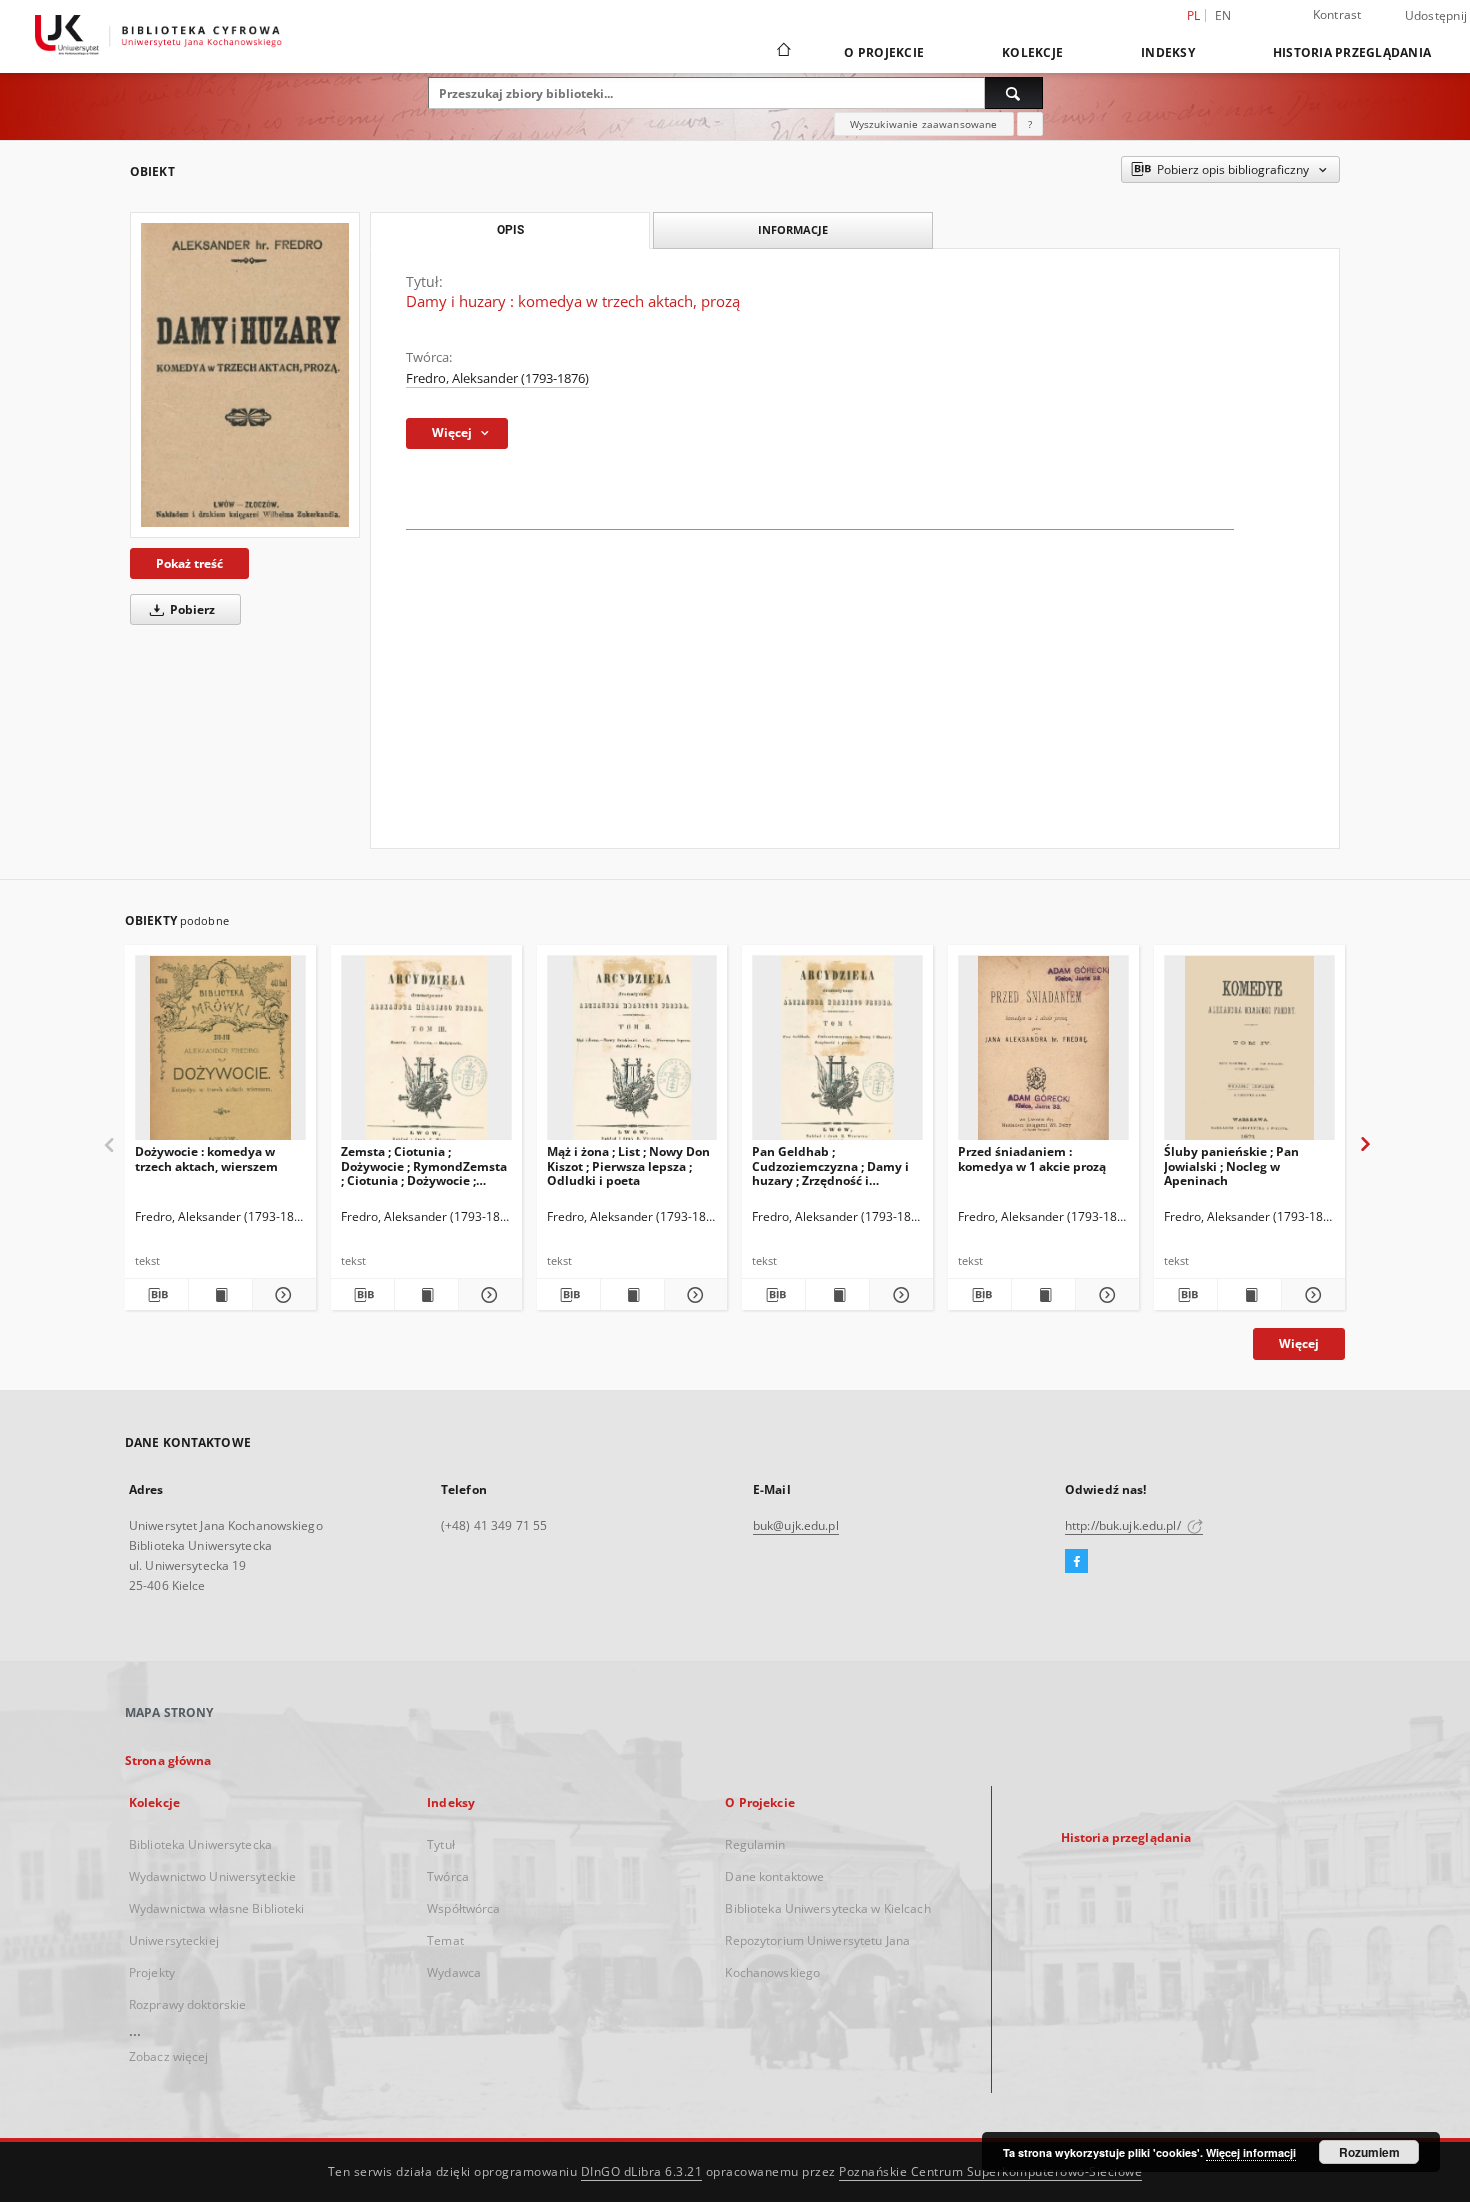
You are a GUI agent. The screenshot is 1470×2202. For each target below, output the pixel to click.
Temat (445, 1940)
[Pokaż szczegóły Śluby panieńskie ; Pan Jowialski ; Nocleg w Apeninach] (1310, 1295)
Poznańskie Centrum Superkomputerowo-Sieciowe (990, 2171)
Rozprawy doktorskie (187, 2004)
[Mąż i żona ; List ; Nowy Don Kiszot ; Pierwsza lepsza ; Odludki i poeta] (632, 1053)
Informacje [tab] (793, 229)
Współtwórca (463, 1908)
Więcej (1299, 1343)
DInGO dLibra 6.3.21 (642, 2171)
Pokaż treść (189, 563)
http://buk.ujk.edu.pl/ (1124, 1525)
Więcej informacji (1251, 2152)
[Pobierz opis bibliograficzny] (156, 1295)
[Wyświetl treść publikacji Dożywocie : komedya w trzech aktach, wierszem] (220, 1295)
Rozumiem (1369, 2152)
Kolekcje (1032, 52)
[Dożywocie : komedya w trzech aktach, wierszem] (220, 1053)
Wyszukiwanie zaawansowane (924, 124)
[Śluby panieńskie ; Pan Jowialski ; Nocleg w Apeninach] (1249, 1053)
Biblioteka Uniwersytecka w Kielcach (827, 1908)
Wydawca (454, 1972)
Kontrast (1337, 14)
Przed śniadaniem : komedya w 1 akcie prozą (1032, 1158)
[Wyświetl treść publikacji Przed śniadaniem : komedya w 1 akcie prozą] (1043, 1295)
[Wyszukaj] (1014, 93)
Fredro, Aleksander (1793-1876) (497, 378)
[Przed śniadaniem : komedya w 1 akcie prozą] (1043, 1053)
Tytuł (441, 1844)
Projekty (152, 1972)
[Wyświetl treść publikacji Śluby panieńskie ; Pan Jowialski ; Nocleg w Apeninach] (1249, 1295)
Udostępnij (1436, 16)
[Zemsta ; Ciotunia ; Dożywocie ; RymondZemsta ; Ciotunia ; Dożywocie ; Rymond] (426, 1053)
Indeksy (1168, 52)
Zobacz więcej (169, 2056)
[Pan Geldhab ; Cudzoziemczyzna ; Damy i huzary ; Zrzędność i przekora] (837, 1053)
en (1223, 15)
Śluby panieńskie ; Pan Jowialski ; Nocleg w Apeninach (1231, 1165)
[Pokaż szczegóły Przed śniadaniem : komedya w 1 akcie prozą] (1104, 1295)
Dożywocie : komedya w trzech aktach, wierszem (206, 1158)
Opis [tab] (510, 230)
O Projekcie (884, 52)
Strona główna (168, 1760)
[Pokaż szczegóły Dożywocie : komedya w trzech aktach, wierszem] (281, 1295)
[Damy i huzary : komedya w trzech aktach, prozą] (245, 374)
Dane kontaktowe (774, 1876)
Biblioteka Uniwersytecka (200, 1844)
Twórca (448, 1876)
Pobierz (191, 609)
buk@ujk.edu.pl (796, 1525)
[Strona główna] (782, 52)
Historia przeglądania (1352, 52)
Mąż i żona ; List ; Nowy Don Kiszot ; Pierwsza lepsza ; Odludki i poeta (628, 1165)
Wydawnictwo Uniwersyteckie (212, 1876)
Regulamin (755, 1844)
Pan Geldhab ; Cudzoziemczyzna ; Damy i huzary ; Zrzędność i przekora (830, 1165)
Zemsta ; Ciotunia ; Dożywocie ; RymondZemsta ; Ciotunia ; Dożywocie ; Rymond (424, 1165)
